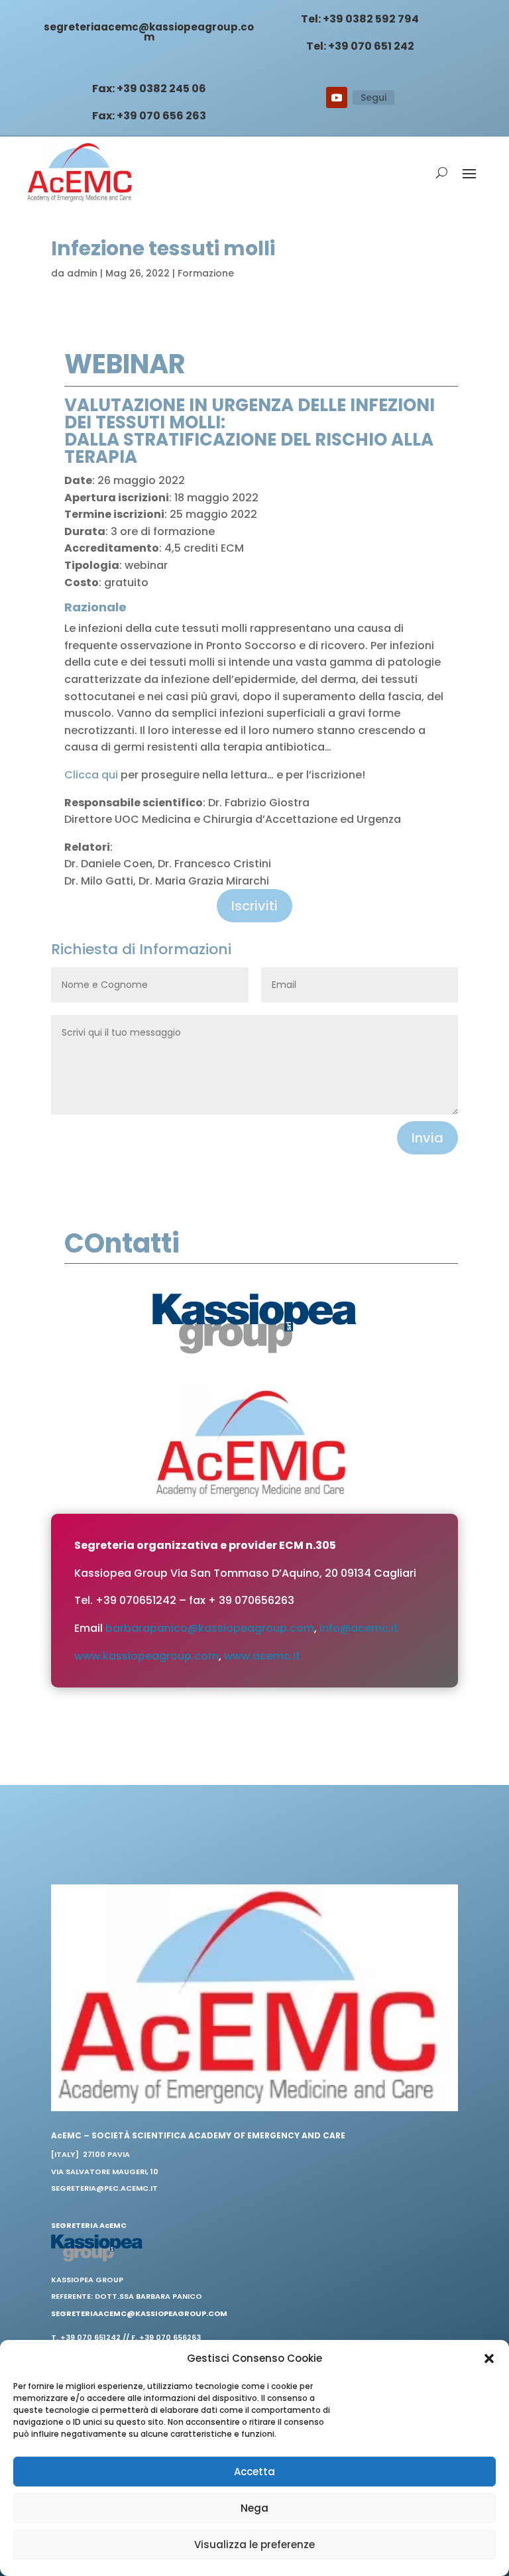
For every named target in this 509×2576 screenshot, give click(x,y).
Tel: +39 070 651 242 (360, 46)
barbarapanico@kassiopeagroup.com (210, 1628)
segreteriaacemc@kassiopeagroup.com (149, 32)
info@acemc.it (359, 1628)
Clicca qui (91, 775)
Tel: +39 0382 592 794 (360, 19)
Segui (373, 97)
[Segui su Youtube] (337, 97)
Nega (254, 2508)
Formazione (206, 273)
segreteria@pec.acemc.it (104, 2188)
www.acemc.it (262, 1656)
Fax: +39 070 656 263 (149, 116)
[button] (489, 2359)
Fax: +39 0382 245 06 (149, 89)
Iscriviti (254, 906)
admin (82, 273)
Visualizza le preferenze (254, 2545)
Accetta (254, 2472)
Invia (427, 1138)
